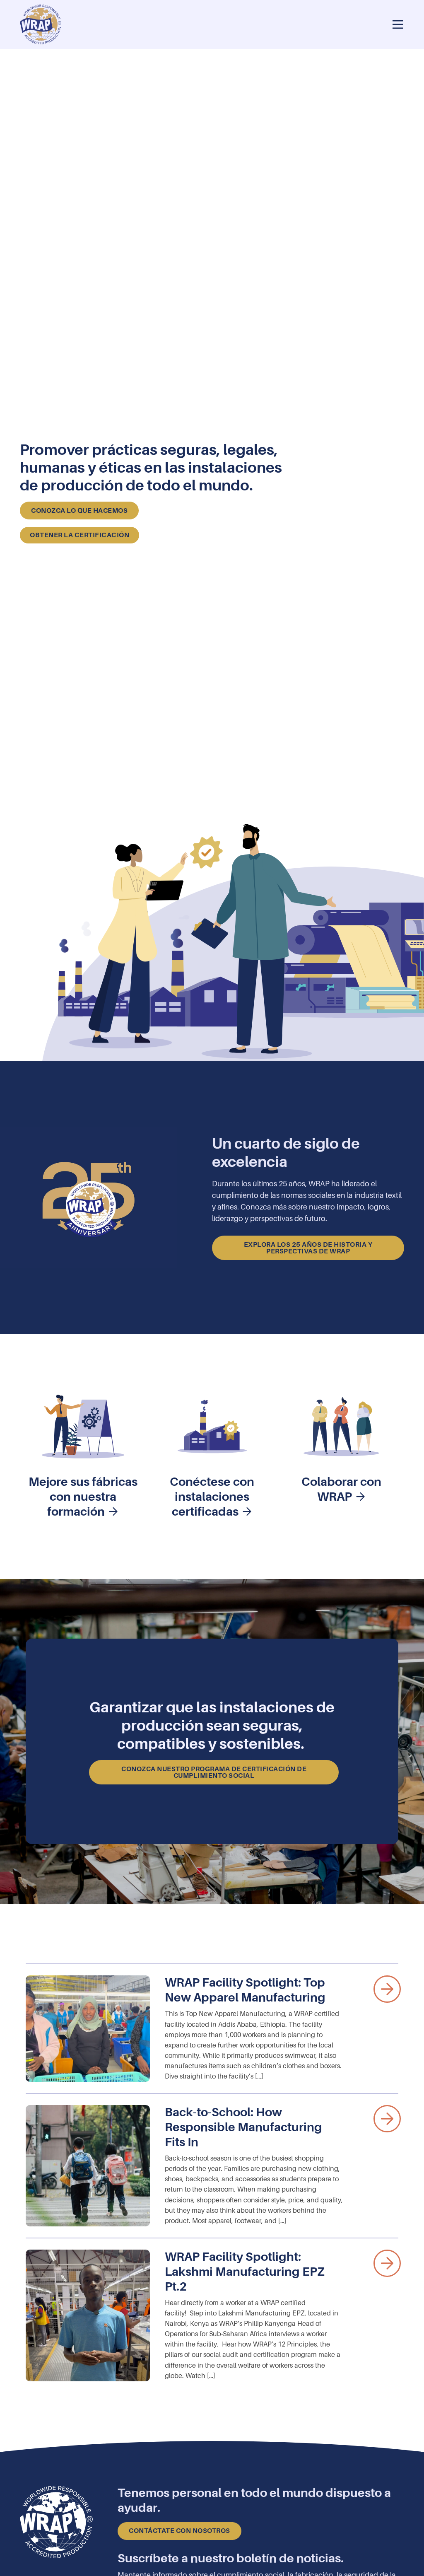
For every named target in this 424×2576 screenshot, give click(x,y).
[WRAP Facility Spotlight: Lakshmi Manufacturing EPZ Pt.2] (88, 2315)
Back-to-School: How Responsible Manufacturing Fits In (243, 2127)
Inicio (212, 6)
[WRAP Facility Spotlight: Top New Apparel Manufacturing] (88, 2029)
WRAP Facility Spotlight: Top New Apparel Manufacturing (246, 1990)
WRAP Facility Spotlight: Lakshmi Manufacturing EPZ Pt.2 (245, 2272)
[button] (398, 25)
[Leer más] (387, 1989)
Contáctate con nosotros (179, 2531)
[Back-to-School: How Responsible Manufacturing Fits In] (88, 2166)
